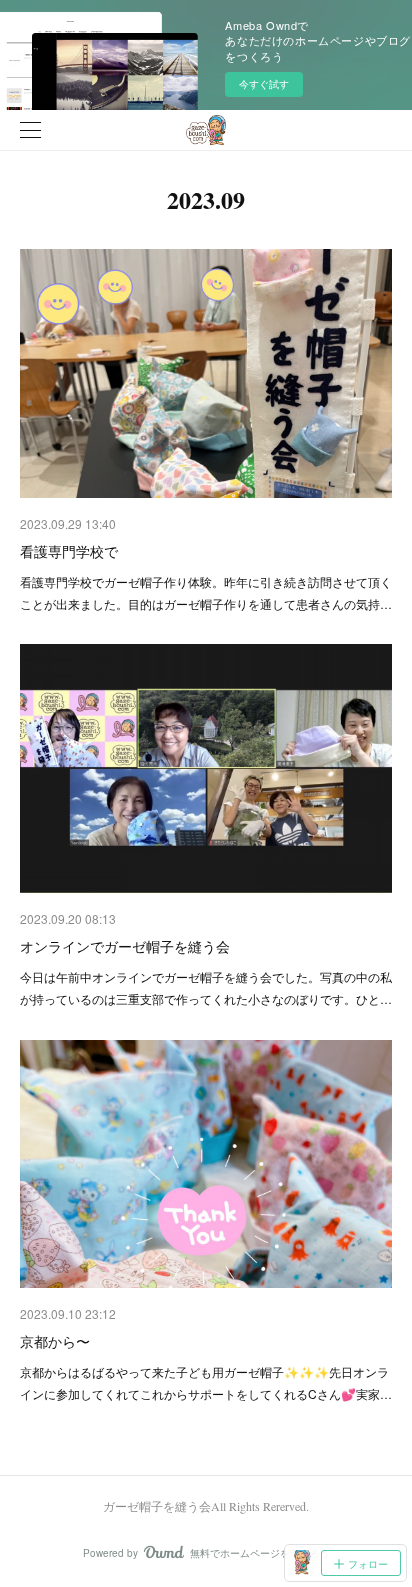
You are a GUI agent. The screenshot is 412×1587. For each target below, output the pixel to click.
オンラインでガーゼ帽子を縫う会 (125, 946)
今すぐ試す (264, 84)
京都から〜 (55, 1341)
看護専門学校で (69, 551)
